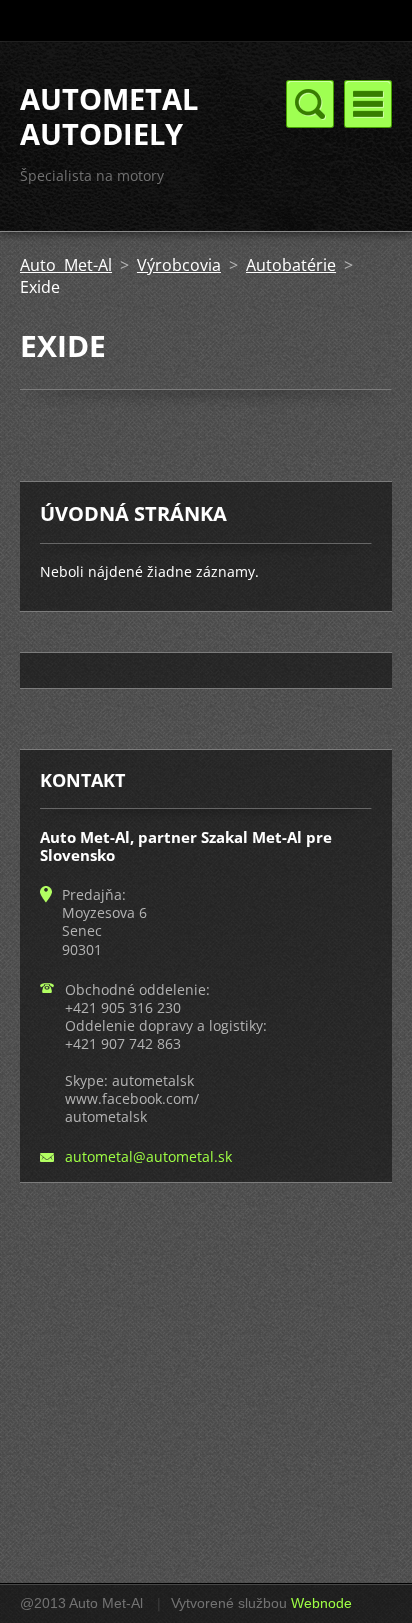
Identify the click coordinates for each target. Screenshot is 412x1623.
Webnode (321, 1603)
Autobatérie (291, 265)
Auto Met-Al (66, 265)
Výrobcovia (179, 265)
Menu (368, 104)
